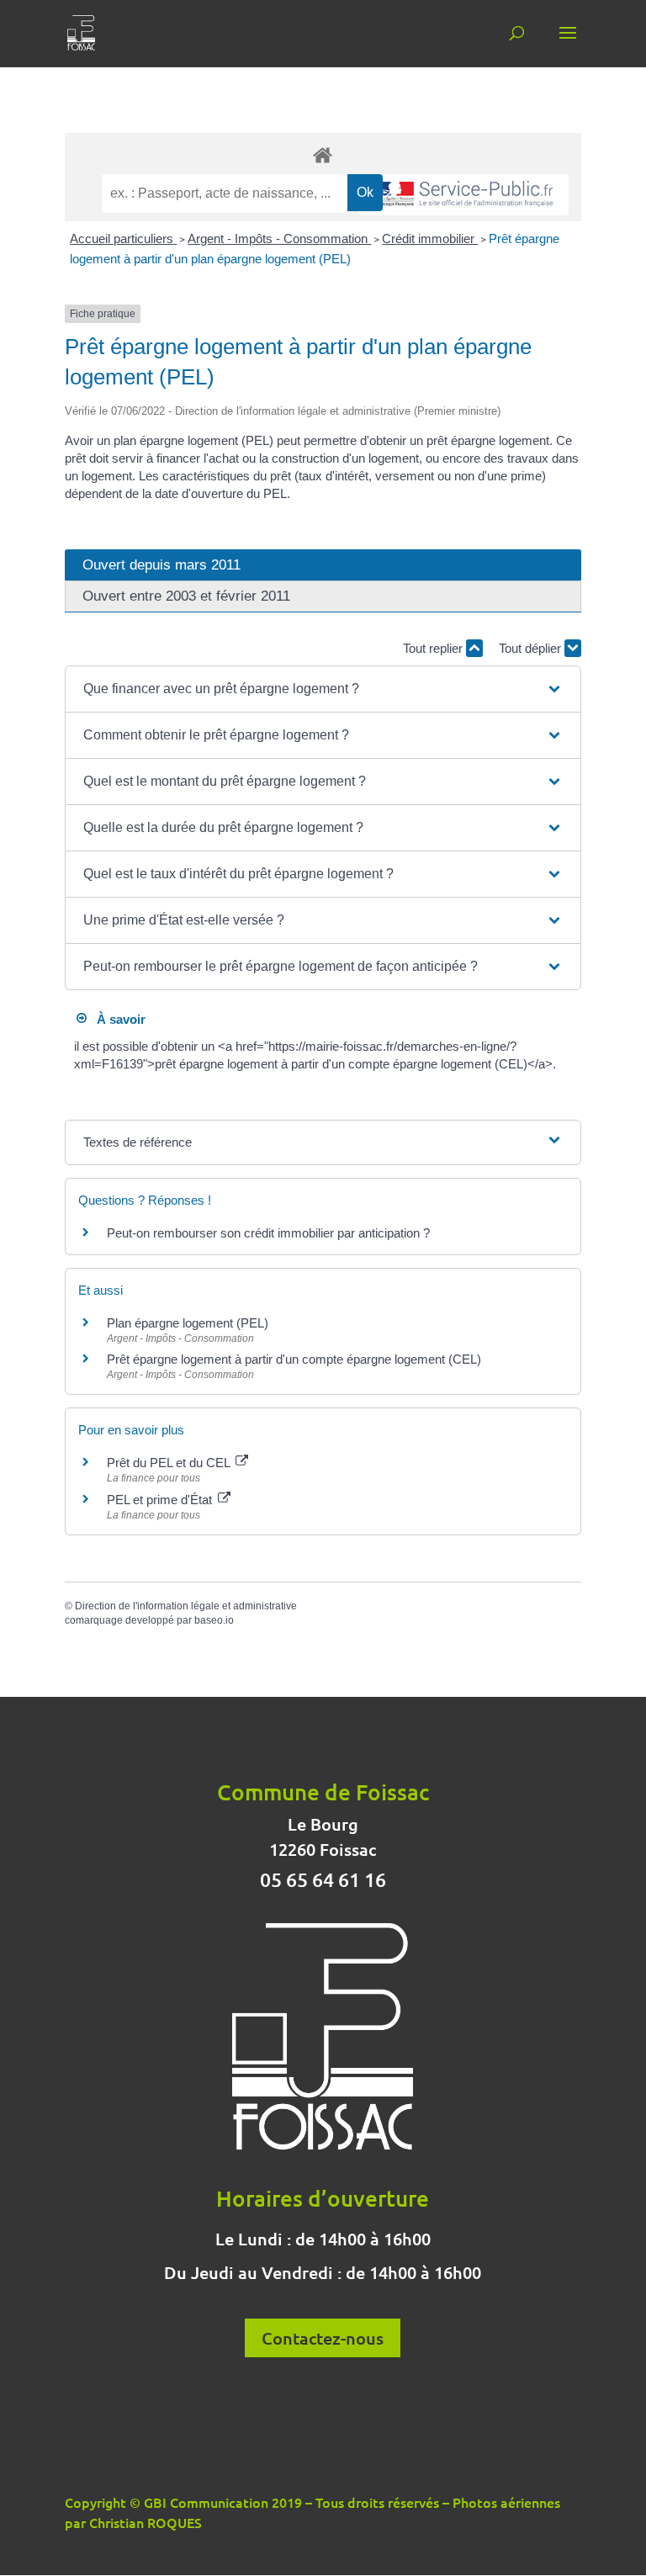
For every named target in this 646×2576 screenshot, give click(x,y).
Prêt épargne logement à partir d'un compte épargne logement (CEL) (294, 1359)
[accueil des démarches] (323, 154)
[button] (323, 689)
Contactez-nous (323, 2338)
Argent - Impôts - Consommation (279, 239)
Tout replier (434, 648)
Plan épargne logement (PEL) (188, 1323)
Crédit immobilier (430, 239)
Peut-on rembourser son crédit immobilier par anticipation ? (268, 1233)
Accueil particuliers (123, 239)
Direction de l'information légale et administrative (186, 1606)
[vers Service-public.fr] (463, 195)
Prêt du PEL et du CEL (170, 1463)
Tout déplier (532, 648)
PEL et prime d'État (161, 1500)
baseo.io (214, 1620)
